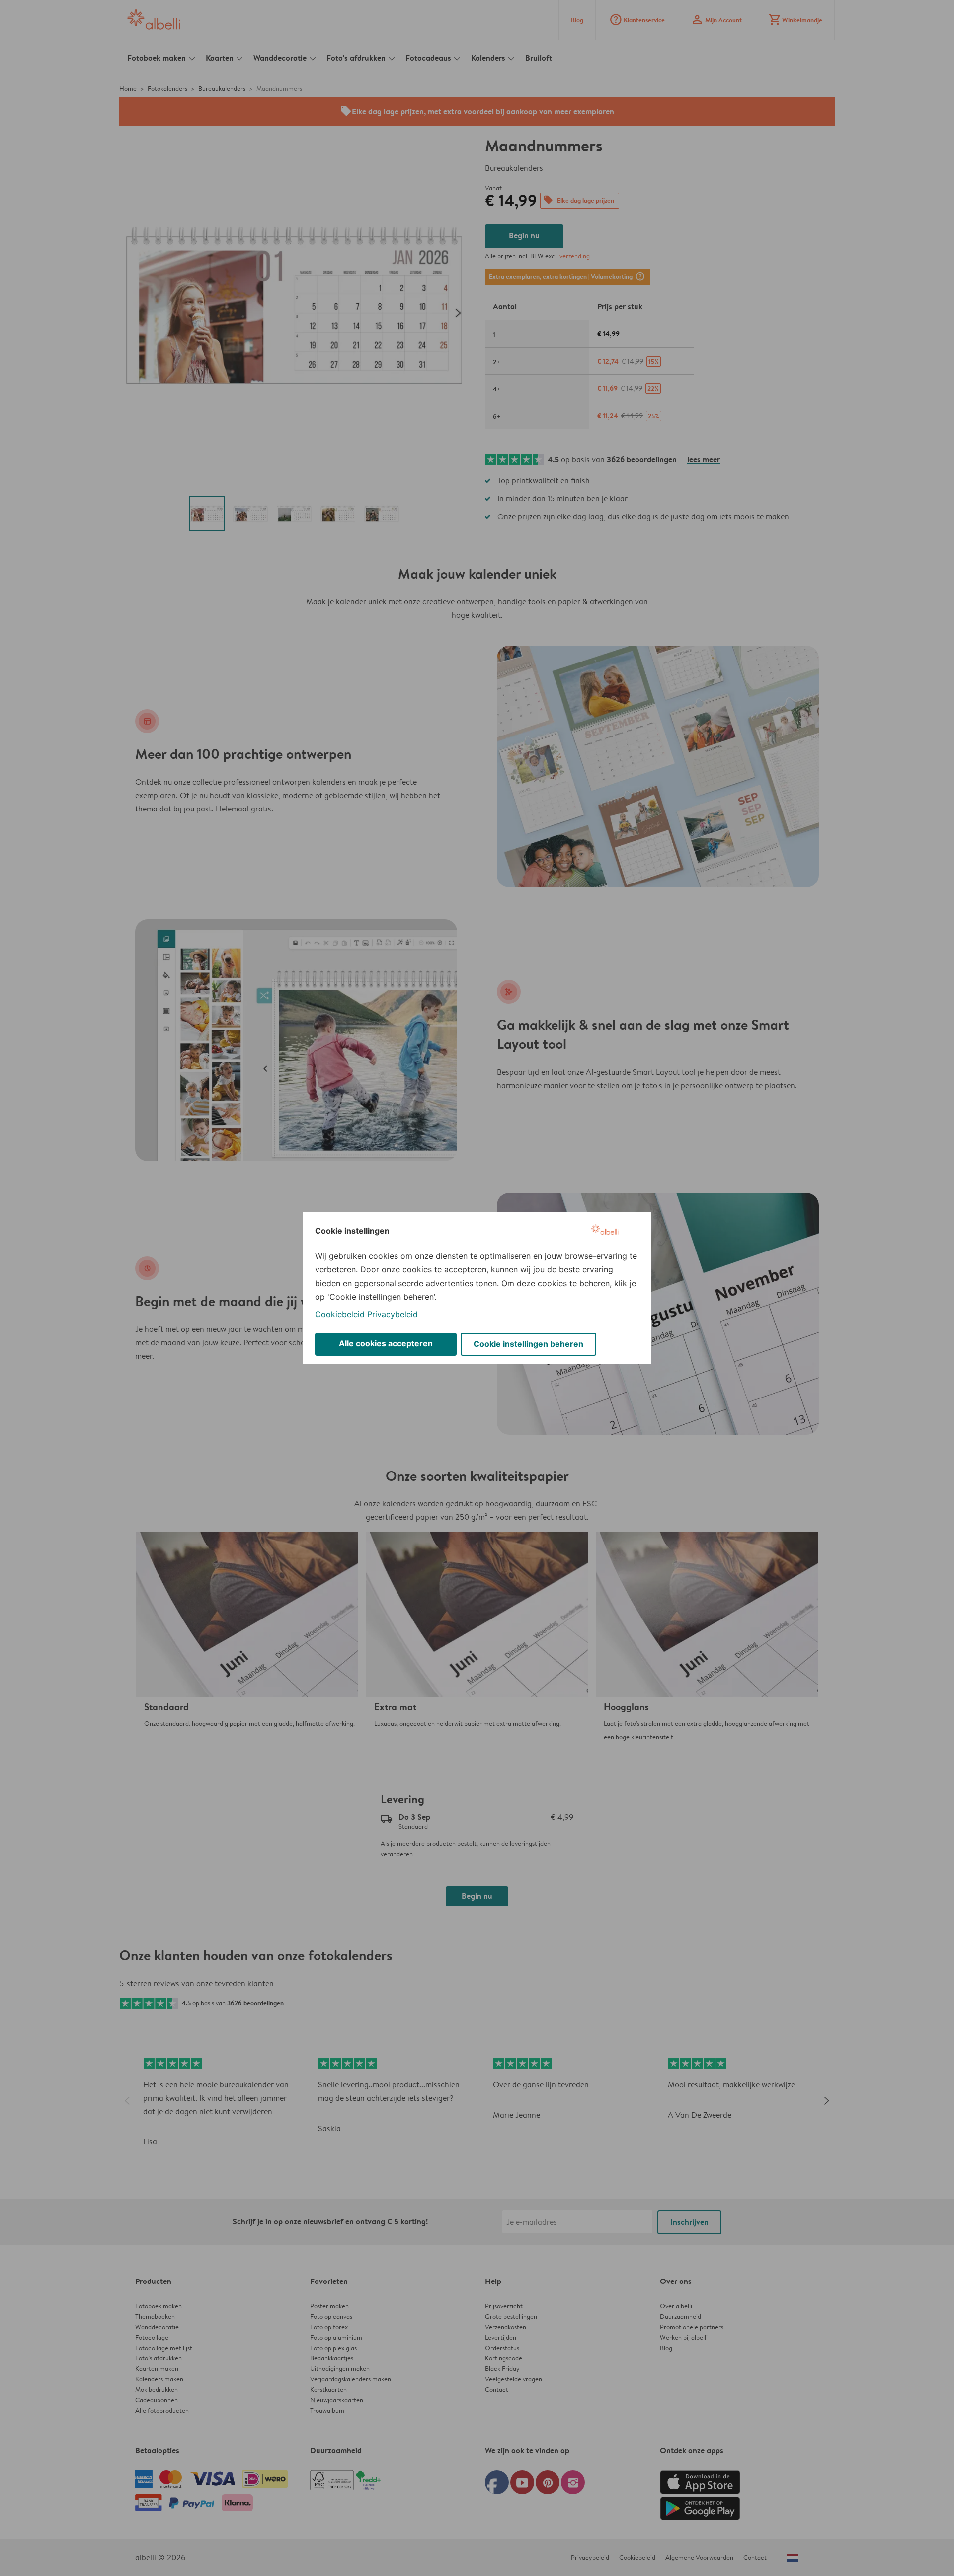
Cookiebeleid (340, 1314)
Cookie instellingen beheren (528, 1344)
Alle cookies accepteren (386, 1343)
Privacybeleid (393, 1314)
